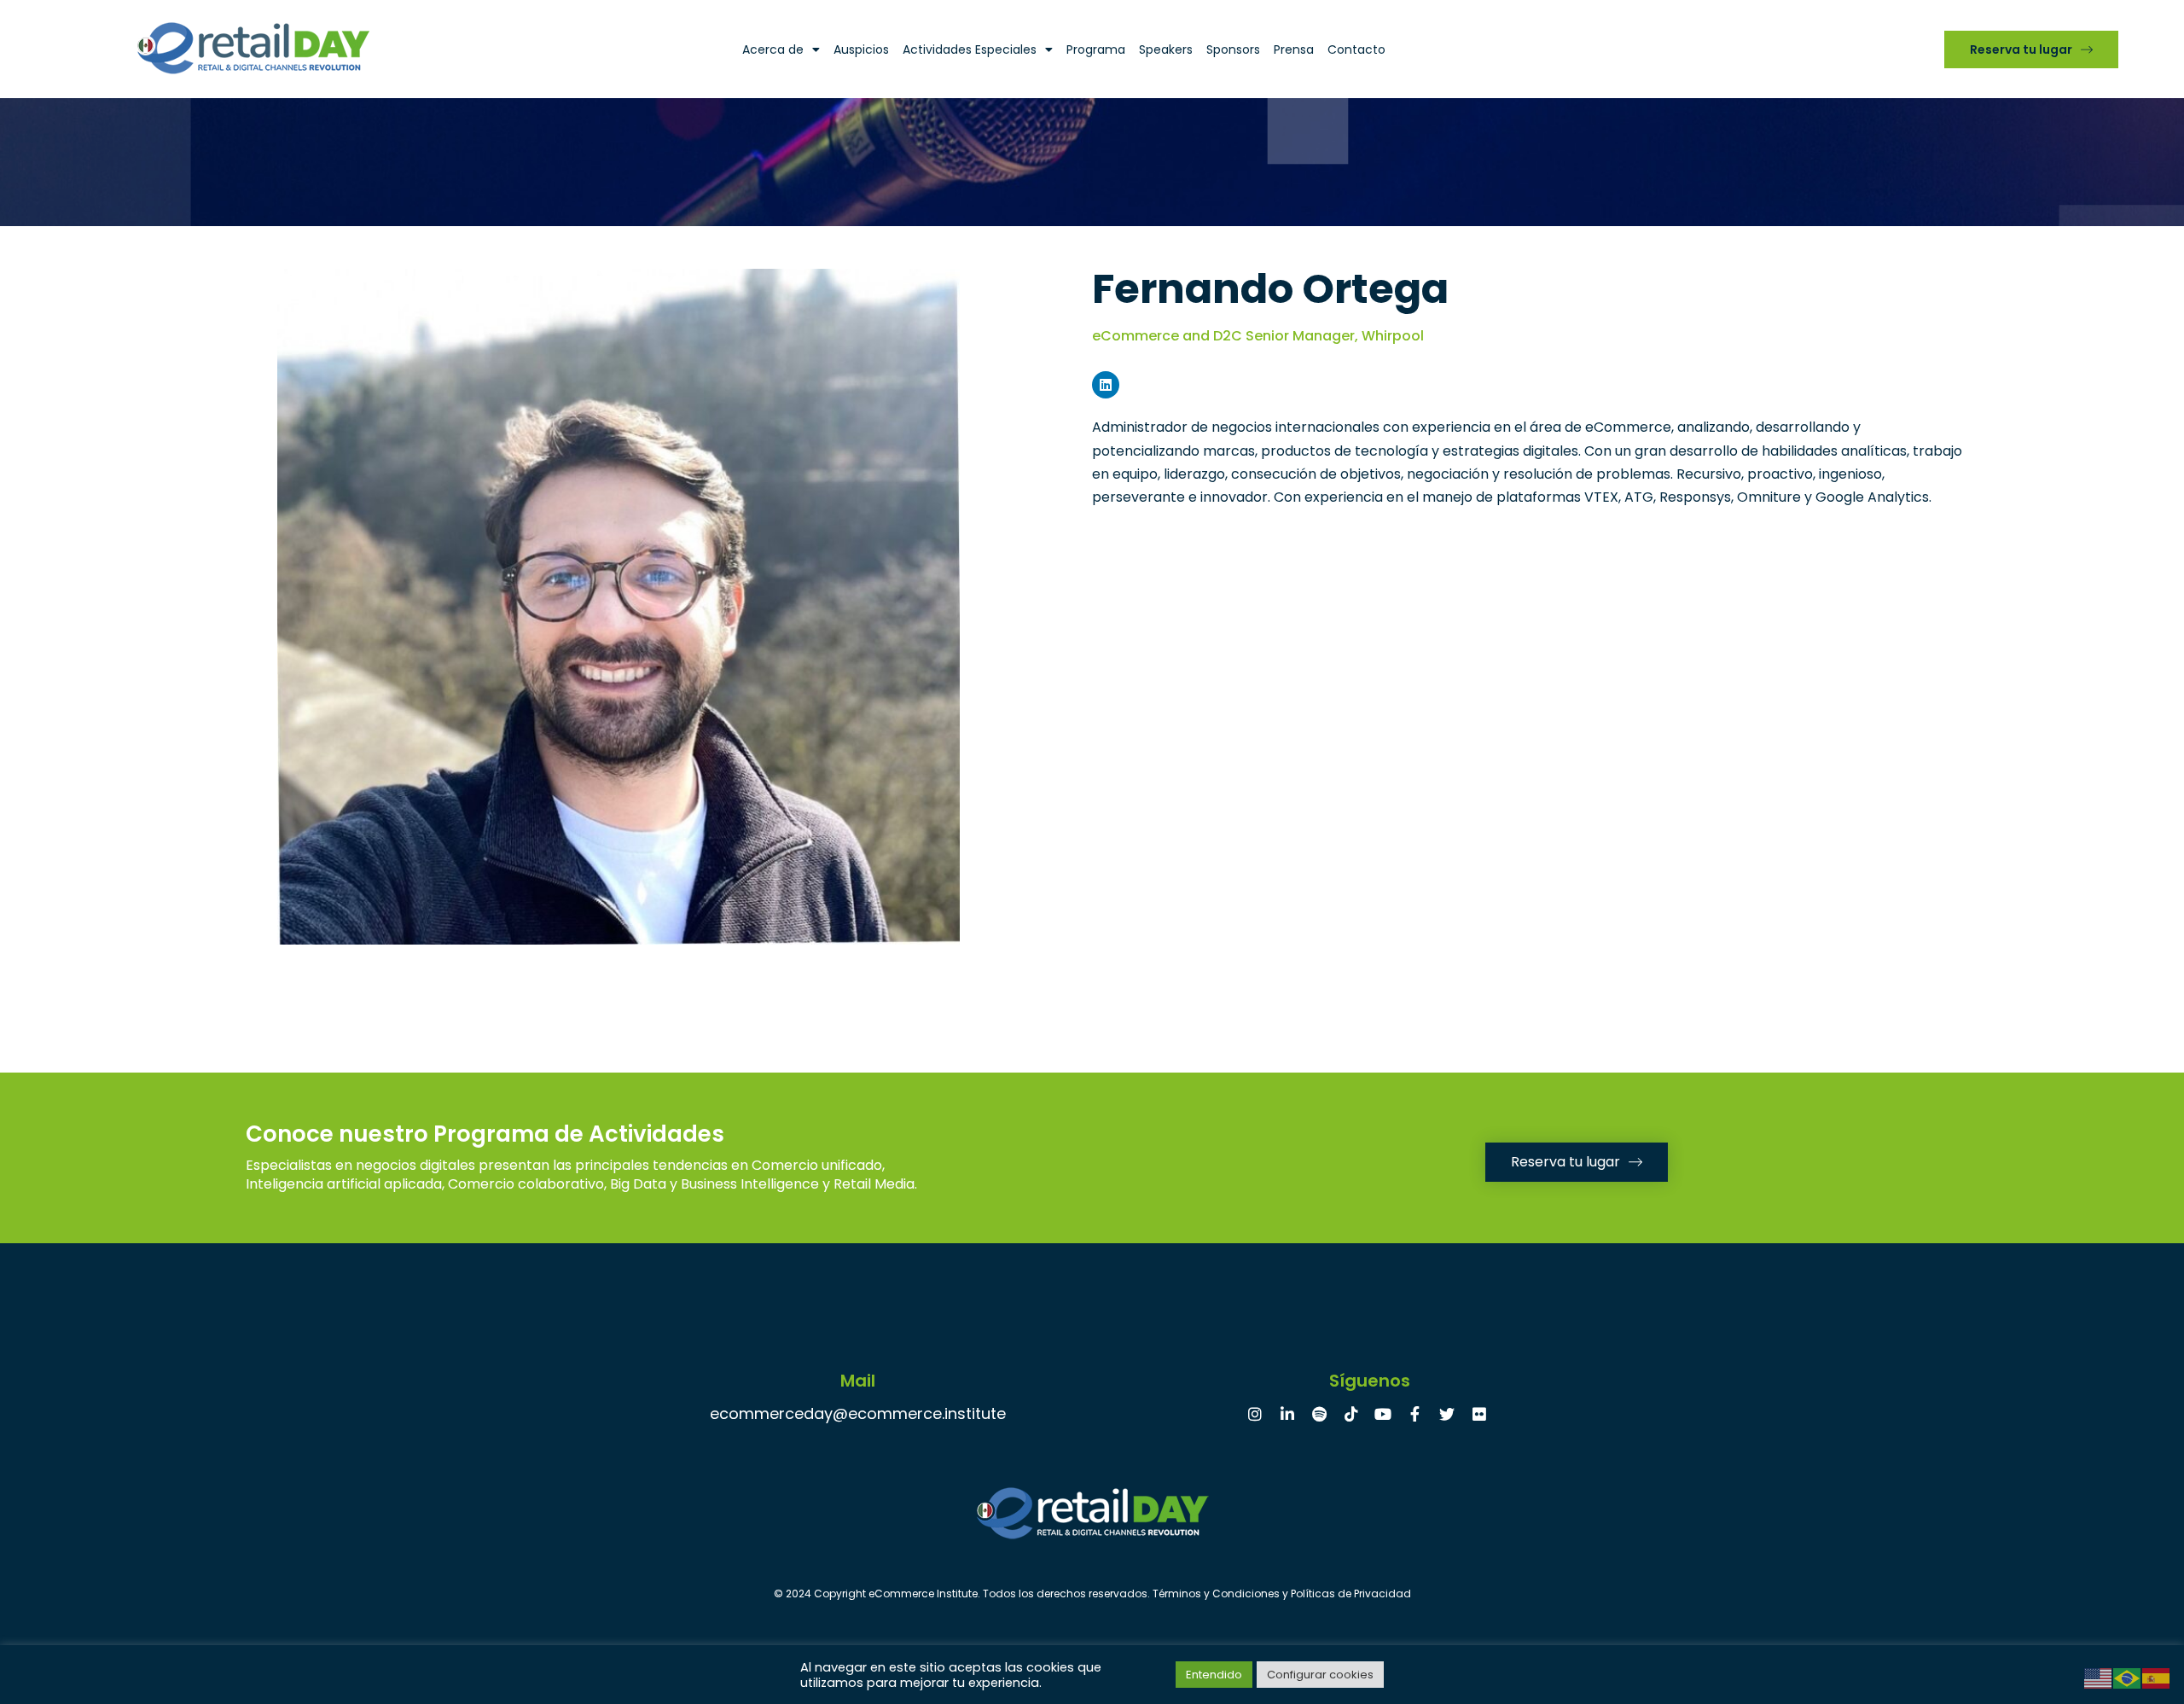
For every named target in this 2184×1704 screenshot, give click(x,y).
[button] (2031, 49)
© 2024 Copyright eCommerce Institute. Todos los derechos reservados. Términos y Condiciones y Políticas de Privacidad (1092, 1594)
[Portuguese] (2128, 1677)
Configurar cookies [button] (1320, 1675)
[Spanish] (2157, 1677)
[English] (2099, 1677)
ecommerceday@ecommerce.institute (858, 1413)
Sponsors (1233, 49)
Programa (1096, 49)
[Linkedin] (1106, 385)
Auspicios (861, 49)
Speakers (1166, 49)
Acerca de (773, 49)
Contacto (1356, 49)
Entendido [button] (1214, 1675)
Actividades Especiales (970, 49)
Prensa (1294, 49)
